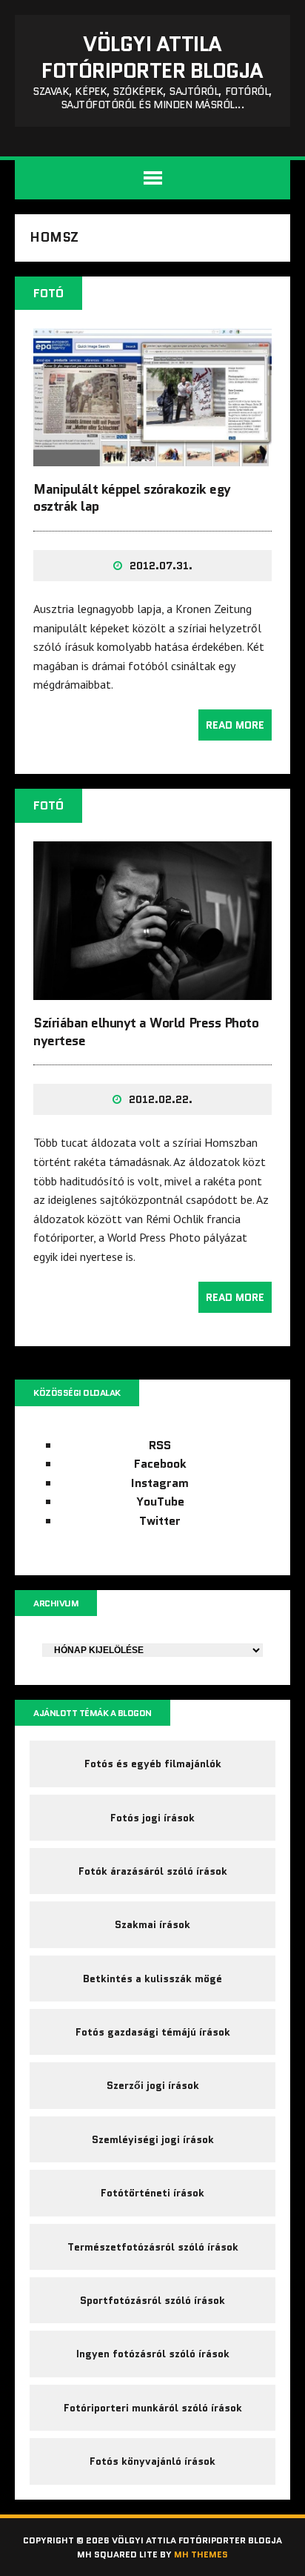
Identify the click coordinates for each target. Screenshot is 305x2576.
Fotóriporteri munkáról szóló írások (153, 2408)
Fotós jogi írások (152, 1818)
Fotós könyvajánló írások (152, 2461)
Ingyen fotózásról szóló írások (153, 2354)
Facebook (160, 1464)
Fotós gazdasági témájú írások (153, 2032)
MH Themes (201, 2554)
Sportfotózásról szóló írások (152, 2300)
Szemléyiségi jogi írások (153, 2139)
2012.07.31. (161, 566)
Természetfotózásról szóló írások (153, 2247)
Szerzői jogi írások (153, 2085)
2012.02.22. (161, 1099)
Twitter (160, 1521)
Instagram (160, 1483)
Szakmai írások (152, 1924)
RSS (160, 1445)
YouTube (160, 1501)
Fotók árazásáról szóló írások (153, 1871)
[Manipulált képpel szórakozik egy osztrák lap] (152, 456)
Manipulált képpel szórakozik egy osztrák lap (132, 498)
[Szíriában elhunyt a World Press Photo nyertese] (152, 990)
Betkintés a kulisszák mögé (152, 1979)
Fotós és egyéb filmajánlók (153, 1764)
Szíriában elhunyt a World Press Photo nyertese (146, 1032)
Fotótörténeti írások (152, 2193)
